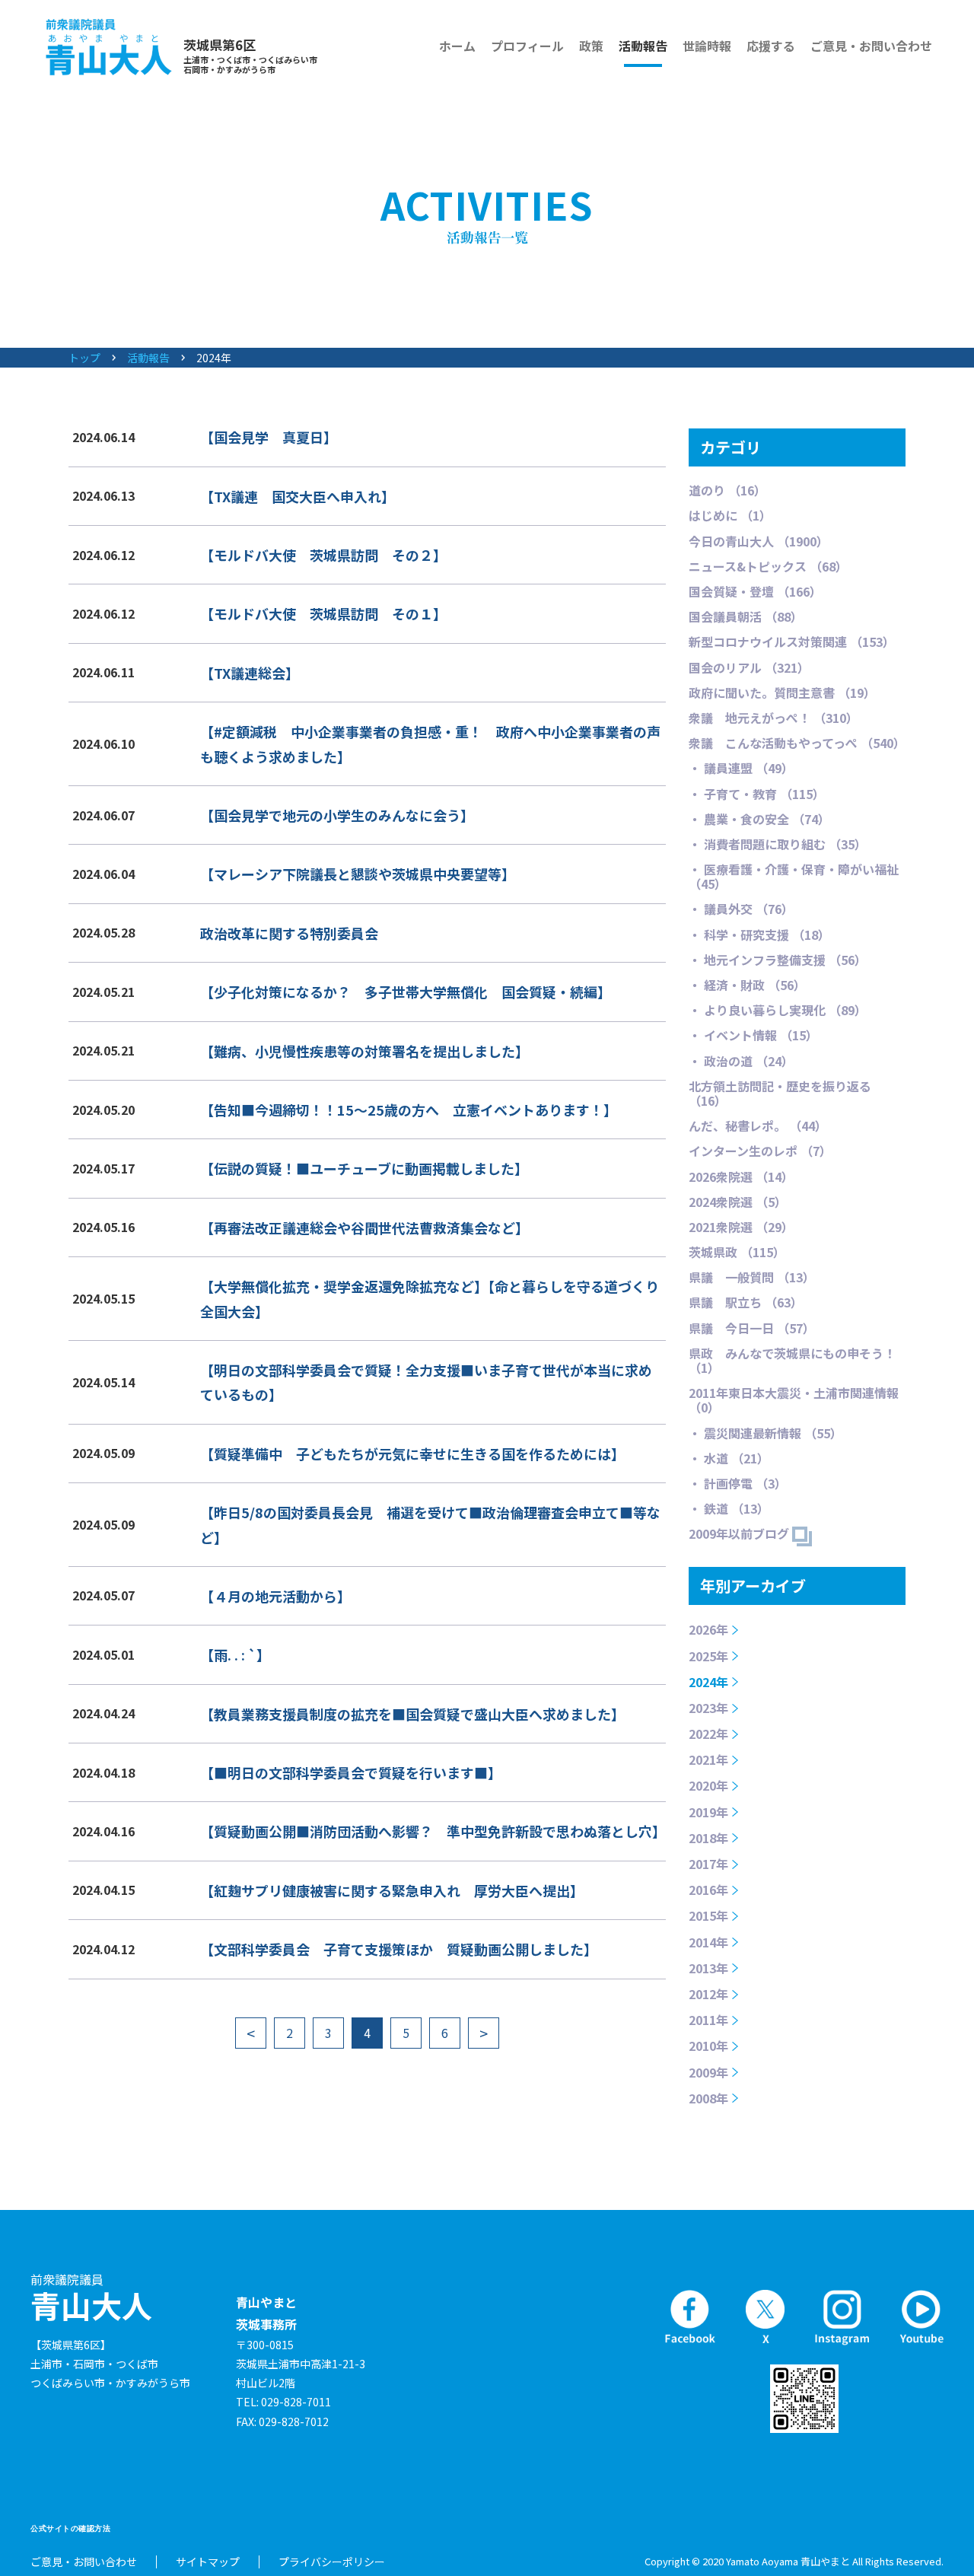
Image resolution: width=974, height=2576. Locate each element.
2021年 (708, 1759)
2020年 (708, 1785)
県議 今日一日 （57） (752, 1328)
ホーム (457, 46)
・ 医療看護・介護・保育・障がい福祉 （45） (794, 876)
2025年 (708, 1656)
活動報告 (643, 46)
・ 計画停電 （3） (738, 1483)
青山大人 (91, 2298)
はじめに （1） (730, 515)
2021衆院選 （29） (741, 1227)
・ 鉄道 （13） (729, 1508)
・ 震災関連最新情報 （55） (766, 1433)
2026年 (708, 1629)
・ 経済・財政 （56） (747, 985)
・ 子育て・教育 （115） (757, 794)
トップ (84, 358)
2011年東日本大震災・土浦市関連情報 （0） (794, 1400)
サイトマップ (208, 2562)
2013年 (708, 1968)
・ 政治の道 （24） (741, 1061)
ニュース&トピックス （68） (768, 566)
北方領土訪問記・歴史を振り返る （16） (780, 1093)
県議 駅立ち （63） (746, 1302)
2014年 (708, 1942)
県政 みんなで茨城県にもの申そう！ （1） (792, 1360)
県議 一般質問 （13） (752, 1277)
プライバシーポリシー (332, 2562)
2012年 (708, 1994)
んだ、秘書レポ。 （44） (758, 1126)
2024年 (708, 1682)
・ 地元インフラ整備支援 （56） (778, 960)
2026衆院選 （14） (741, 1177)
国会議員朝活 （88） (746, 616)
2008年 (708, 2098)
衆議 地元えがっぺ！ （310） (773, 718)
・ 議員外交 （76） (741, 909)
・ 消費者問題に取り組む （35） (778, 844)
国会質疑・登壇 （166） (755, 591)
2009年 (708, 2072)
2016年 (708, 1890)
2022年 (708, 1734)
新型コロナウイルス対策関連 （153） (792, 642)
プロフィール (527, 46)
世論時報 (707, 46)
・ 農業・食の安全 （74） (759, 819)
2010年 (708, 2046)
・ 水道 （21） (729, 1458)
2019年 (708, 1812)
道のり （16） (727, 490)
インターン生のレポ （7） (760, 1151)
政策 (591, 46)
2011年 (708, 2020)
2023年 (708, 1708)
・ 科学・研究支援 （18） (759, 935)
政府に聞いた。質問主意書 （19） (782, 693)
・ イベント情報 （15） (753, 1035)
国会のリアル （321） (749, 667)
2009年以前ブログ (740, 1533)
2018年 (708, 1838)
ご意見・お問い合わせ (871, 46)
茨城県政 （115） (737, 1252)
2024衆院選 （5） (738, 1202)
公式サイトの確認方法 (70, 2528)
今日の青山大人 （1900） (759, 541)
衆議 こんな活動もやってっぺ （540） (797, 743)
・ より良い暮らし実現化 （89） (778, 1010)
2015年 (708, 1915)
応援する (771, 46)
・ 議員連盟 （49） (741, 768)
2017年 (708, 1864)
